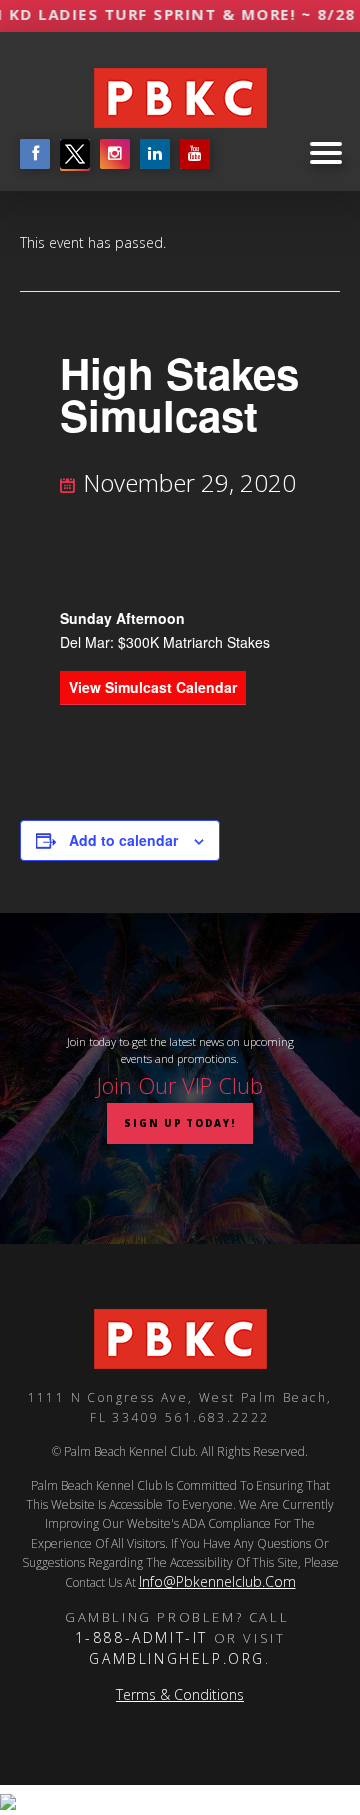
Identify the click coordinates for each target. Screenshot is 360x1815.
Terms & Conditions (180, 1694)
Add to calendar (123, 840)
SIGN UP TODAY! (180, 1123)
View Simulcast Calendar (153, 687)
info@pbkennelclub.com (217, 1581)
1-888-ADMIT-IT (141, 1637)
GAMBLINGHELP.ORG (177, 1658)
